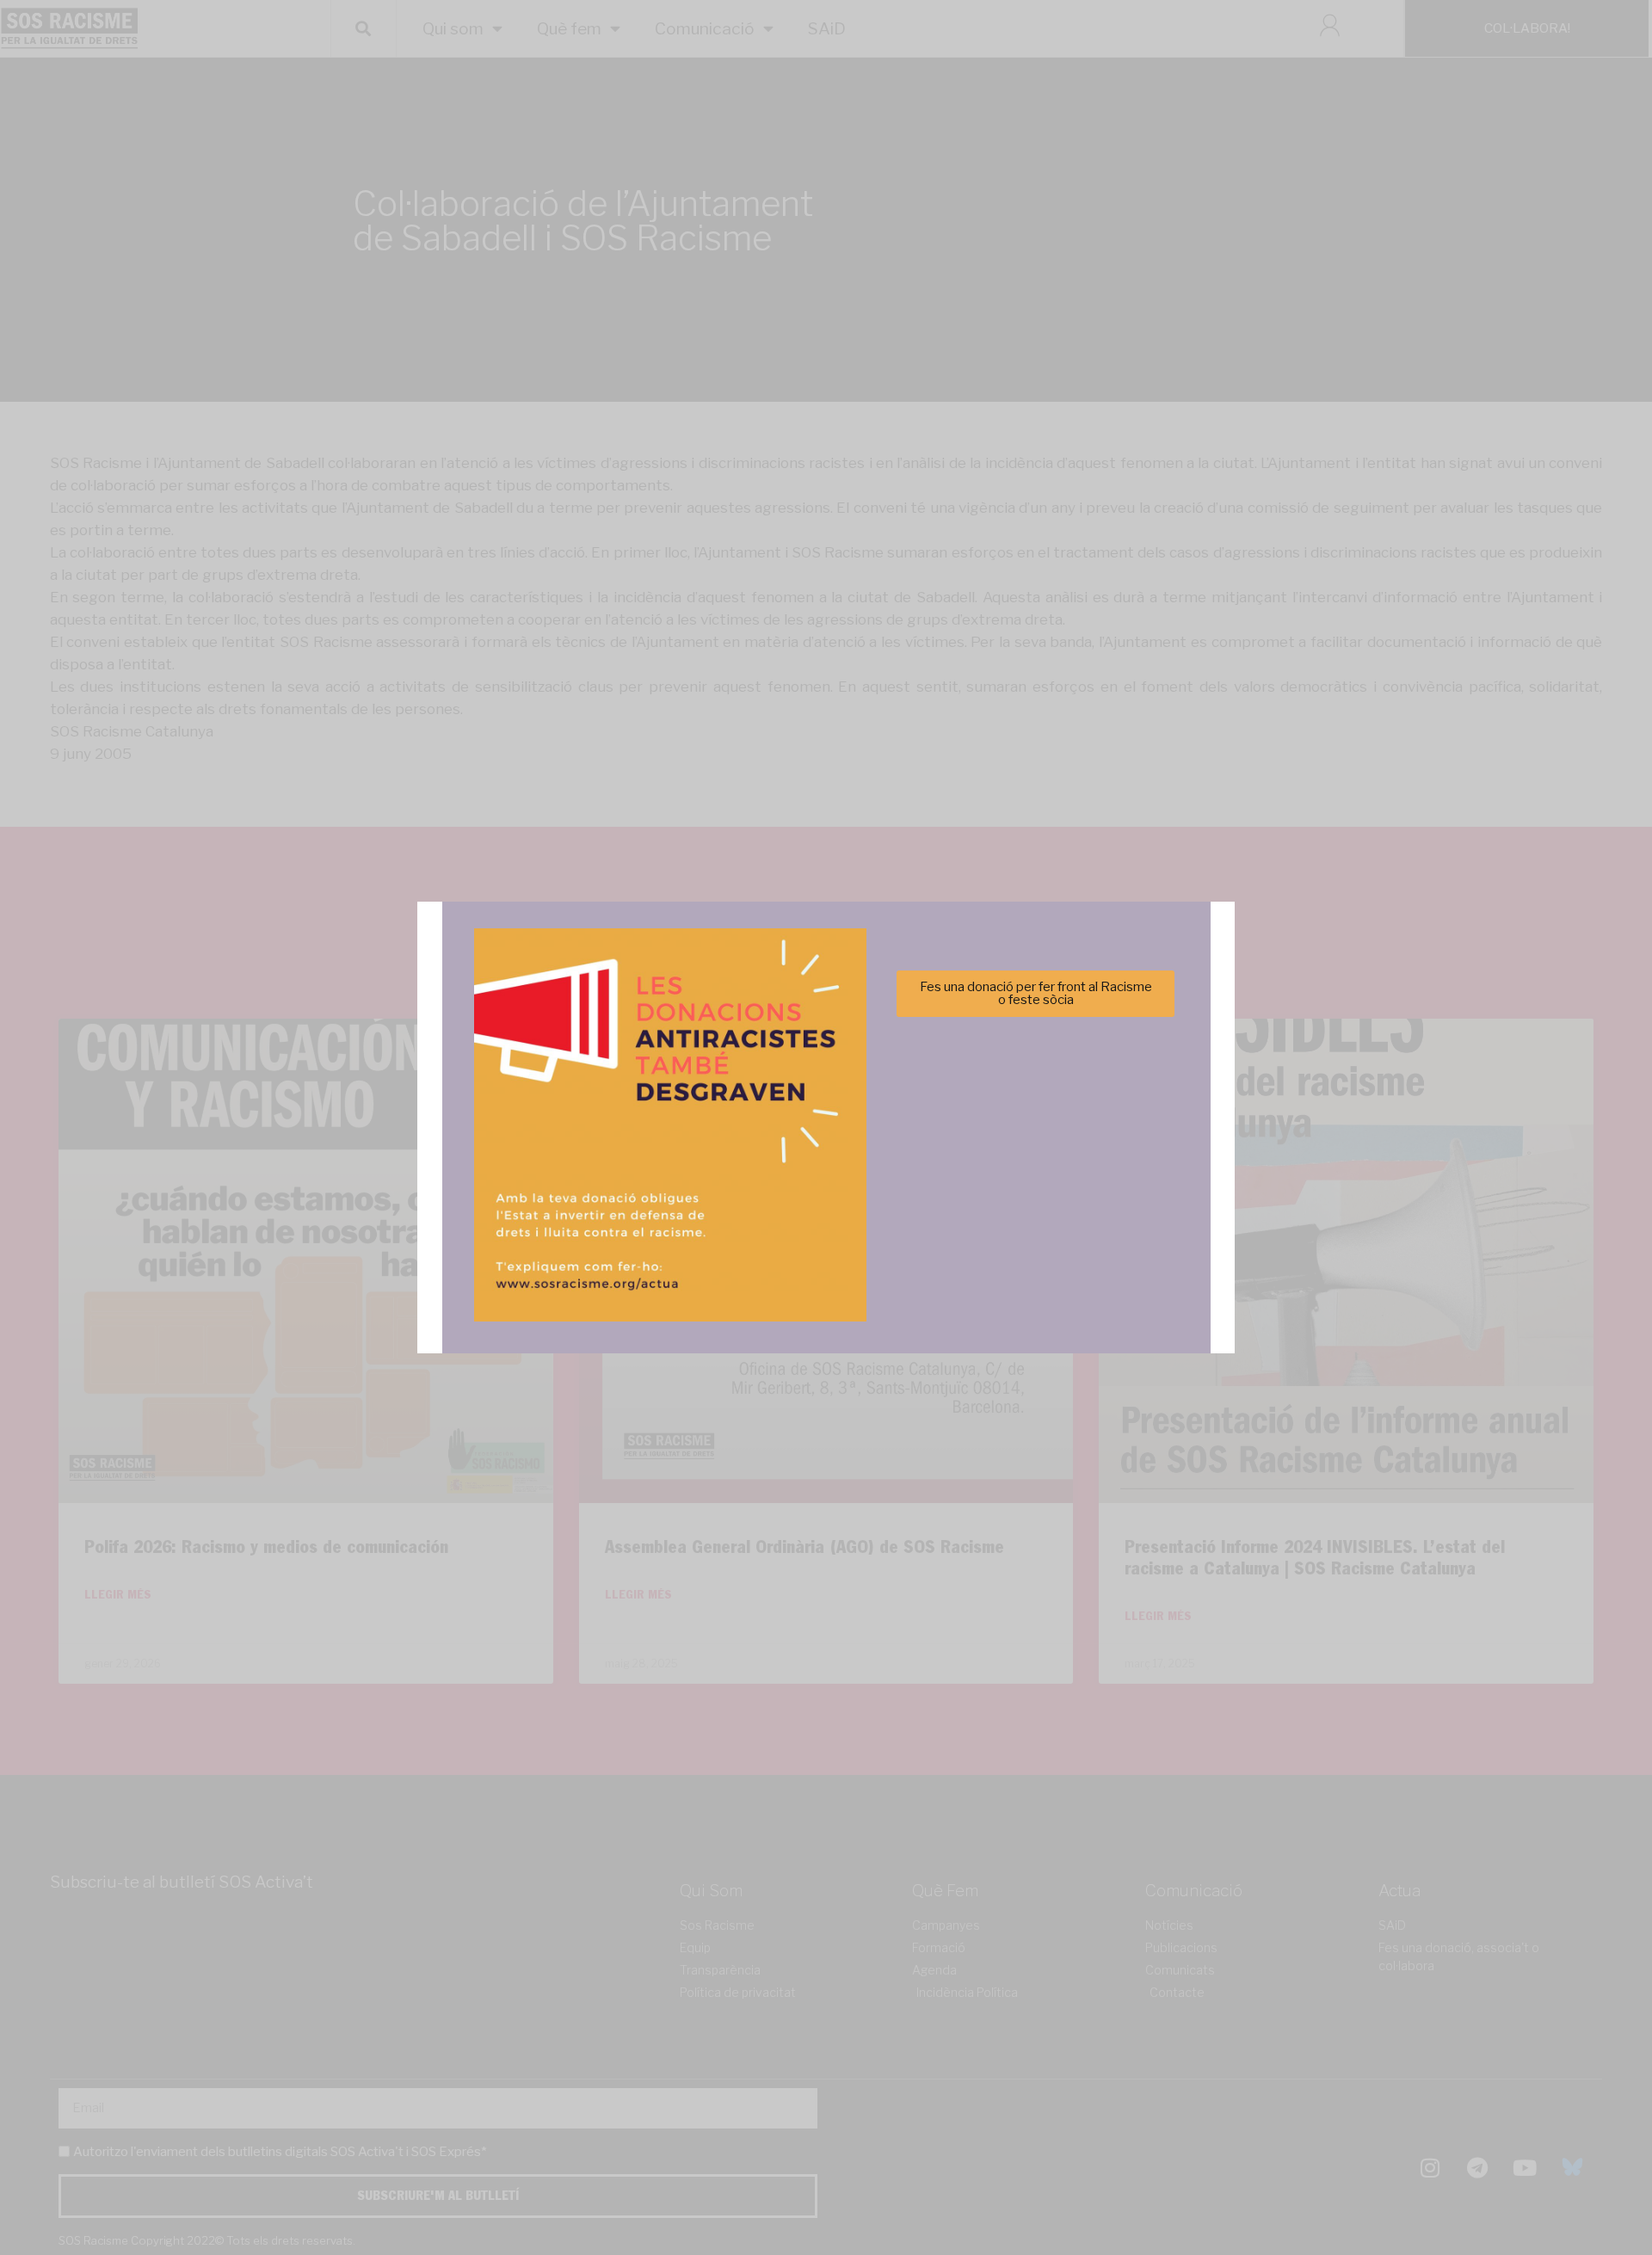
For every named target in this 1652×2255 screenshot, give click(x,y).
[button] (1069, 1033)
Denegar (826, 1186)
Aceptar (655, 1186)
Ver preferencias (997, 1186)
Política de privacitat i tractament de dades (872, 1227)
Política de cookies (709, 1227)
